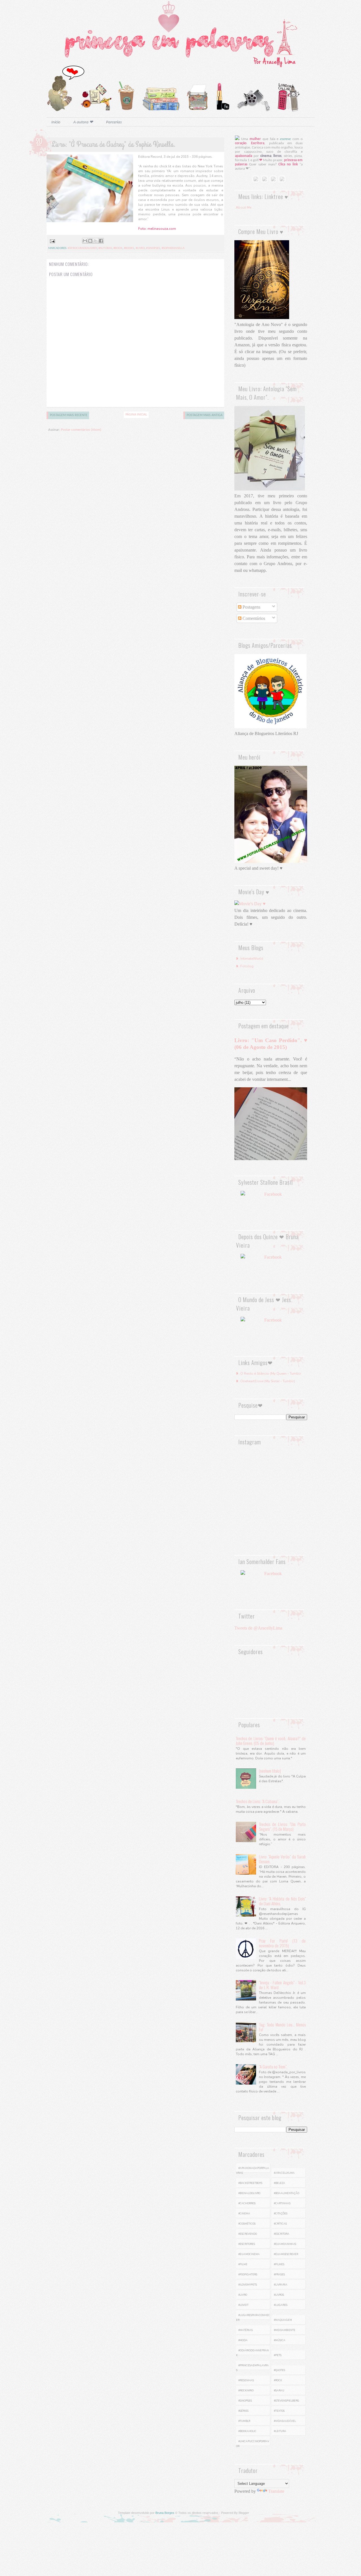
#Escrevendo (248, 2234)
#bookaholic (247, 2431)
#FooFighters (248, 2275)
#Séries (243, 2411)
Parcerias (114, 122)
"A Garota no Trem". (273, 2067)
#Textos (279, 2411)
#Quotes (279, 2370)
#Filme (243, 2264)
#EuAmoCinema (249, 2254)
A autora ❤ (83, 122)
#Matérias (246, 2330)
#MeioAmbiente (285, 2330)
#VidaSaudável (285, 2421)
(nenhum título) (270, 1771)
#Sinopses (153, 248)
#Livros (279, 2295)
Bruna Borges (165, 2513)
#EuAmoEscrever (286, 2254)
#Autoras (105, 248)
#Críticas (280, 2224)
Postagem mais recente (69, 415)
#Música (280, 2340)
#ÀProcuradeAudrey (82, 248)
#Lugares (281, 2305)
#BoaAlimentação (287, 2193)
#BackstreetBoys (250, 2183)
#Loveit (243, 2305)
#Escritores (247, 2244)
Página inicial (136, 415)
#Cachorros (247, 2203)
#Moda (243, 2340)
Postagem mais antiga (205, 415)
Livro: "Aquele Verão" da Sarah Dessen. (282, 1859)
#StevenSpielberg (287, 2401)
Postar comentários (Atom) (81, 430)
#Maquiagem (283, 2320)
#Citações (281, 2214)
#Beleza (279, 2183)
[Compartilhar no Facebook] (101, 241)
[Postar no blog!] (90, 241)
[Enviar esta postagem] (52, 241)
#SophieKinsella (173, 248)
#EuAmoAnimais (285, 2244)
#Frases (279, 2275)
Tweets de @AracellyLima (258, 1628)
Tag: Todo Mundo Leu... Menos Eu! (282, 2027)
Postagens (251, 607)
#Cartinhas (282, 2203)
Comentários (253, 618)
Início (56, 122)
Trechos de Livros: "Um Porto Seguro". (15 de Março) (282, 1826)
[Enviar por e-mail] (85, 241)
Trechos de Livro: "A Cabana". (257, 1801)
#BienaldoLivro (249, 2193)
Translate (276, 2491)
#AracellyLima (284, 2173)
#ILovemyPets (248, 2285)
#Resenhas (246, 2380)
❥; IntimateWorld (249, 959)
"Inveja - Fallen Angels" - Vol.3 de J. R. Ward (282, 1985)
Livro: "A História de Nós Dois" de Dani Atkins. (282, 1901)
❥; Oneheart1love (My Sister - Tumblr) (265, 1381)
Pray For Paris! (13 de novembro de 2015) (282, 1943)
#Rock (278, 2380)
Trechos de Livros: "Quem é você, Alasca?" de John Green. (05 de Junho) (271, 1741)
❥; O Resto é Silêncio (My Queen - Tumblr (268, 1374)
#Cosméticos (247, 2224)
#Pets (278, 2355)
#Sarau (279, 2391)
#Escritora (282, 2234)
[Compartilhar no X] (96, 241)
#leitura (280, 2431)
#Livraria (281, 2285)
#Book (118, 248)
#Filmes (279, 2264)
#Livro (140, 248)
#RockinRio (246, 2391)
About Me (244, 207)
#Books (129, 248)
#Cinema (244, 2214)
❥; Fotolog (245, 966)
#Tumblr (244, 2421)
